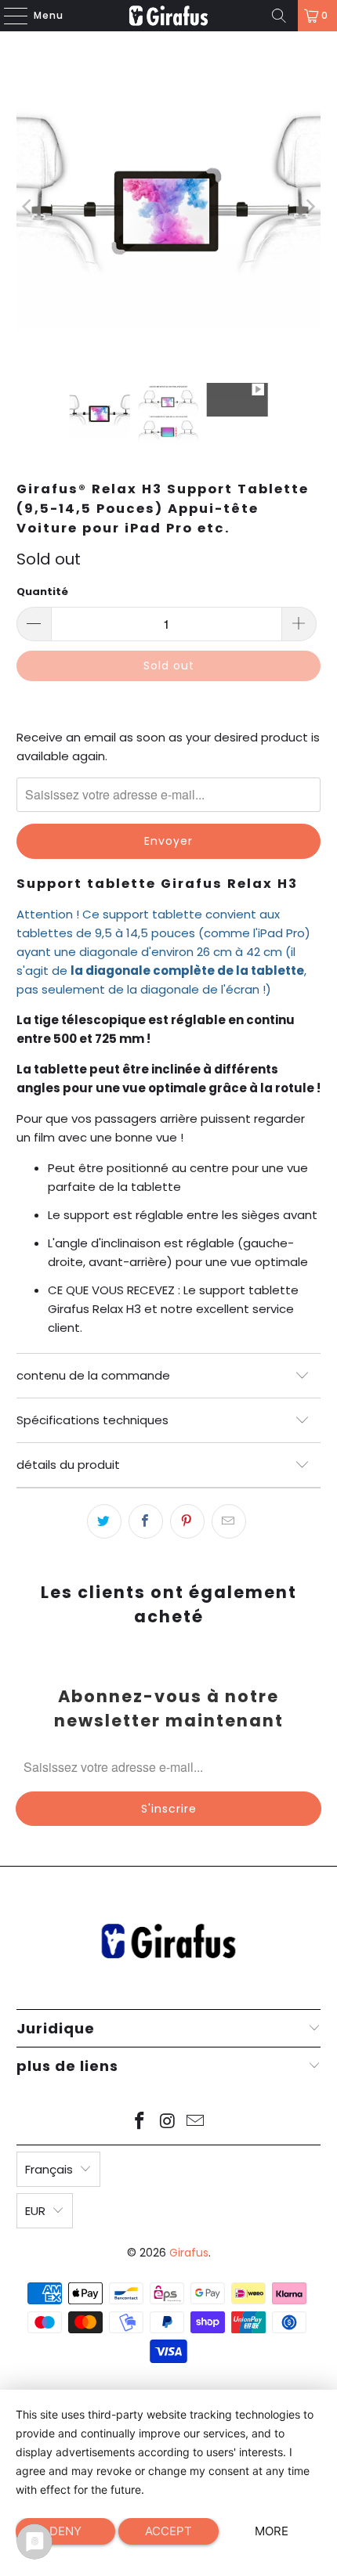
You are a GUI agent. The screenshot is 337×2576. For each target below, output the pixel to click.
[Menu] (8, 16)
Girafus (189, 2253)
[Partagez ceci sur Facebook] (146, 1521)
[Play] (169, 207)
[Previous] (28, 207)
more (272, 2531)
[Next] (309, 207)
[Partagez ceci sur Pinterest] (187, 1521)
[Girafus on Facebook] (140, 2122)
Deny (65, 2531)
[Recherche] (279, 16)
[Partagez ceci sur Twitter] (104, 1521)
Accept (168, 2531)
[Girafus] (169, 16)
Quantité (42, 592)
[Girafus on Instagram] (168, 2122)
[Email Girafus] (196, 2122)
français (49, 2169)
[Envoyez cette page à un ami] (229, 1521)
